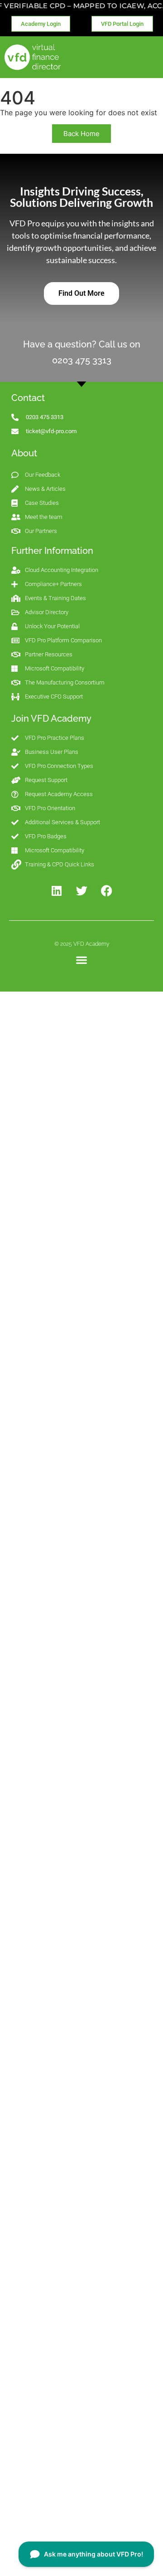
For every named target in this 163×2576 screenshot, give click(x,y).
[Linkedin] (57, 891)
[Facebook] (106, 891)
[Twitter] (81, 891)
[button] (82, 960)
